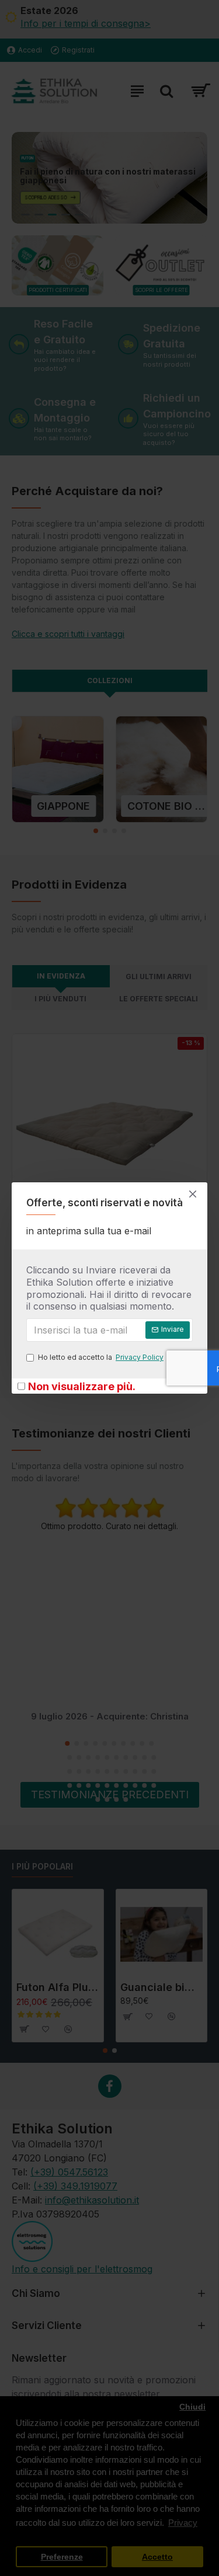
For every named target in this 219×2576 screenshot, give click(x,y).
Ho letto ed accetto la (101, 1357)
